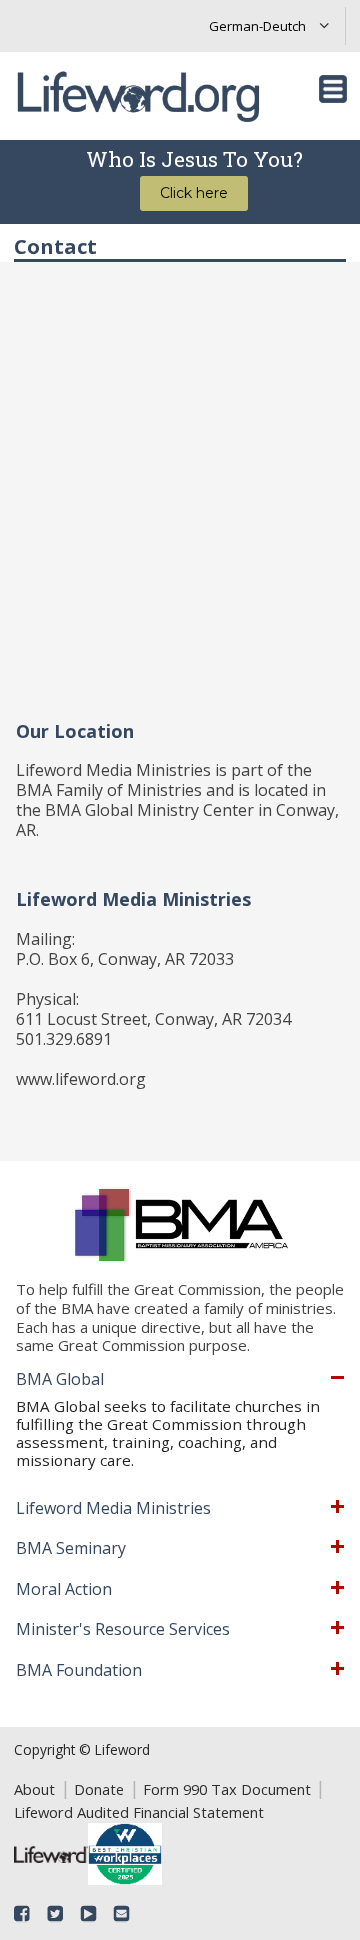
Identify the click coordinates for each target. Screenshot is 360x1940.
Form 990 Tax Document (227, 1789)
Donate (99, 1789)
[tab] (180, 1380)
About (34, 1789)
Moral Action (64, 1590)
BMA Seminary (71, 1549)
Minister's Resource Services (123, 1630)
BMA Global (60, 1380)
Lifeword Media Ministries (113, 1509)
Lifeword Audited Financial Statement (139, 1812)
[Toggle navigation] (333, 89)
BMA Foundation (79, 1671)
